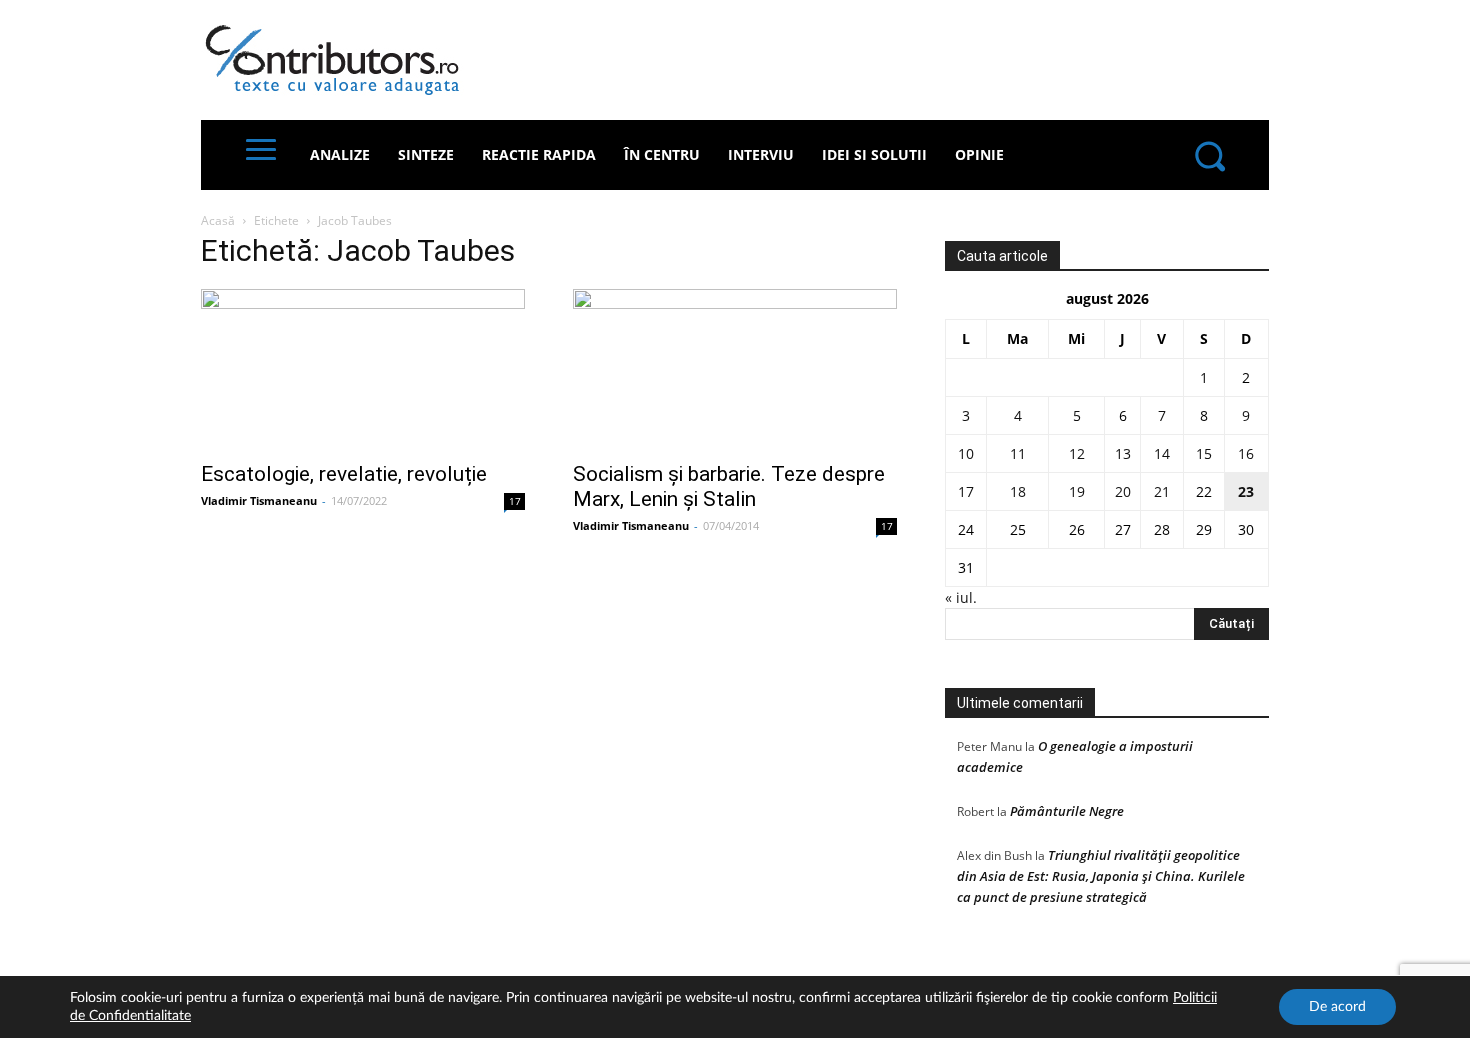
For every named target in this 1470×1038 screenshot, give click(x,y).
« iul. (961, 597)
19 (1077, 491)
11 (1018, 453)
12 (1077, 453)
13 (1123, 453)
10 (966, 453)
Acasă (218, 220)
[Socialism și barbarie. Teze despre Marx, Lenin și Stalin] (735, 369)
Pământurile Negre (1067, 811)
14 (1162, 453)
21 (1162, 491)
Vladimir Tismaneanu (259, 500)
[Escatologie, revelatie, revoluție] (363, 369)
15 (1204, 453)
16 (1246, 453)
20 (1123, 491)
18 (1018, 491)
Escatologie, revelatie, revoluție (344, 474)
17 (515, 501)
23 (1246, 491)
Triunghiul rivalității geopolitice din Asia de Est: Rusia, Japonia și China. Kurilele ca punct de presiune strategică (1101, 876)
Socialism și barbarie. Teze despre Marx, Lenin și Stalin (729, 486)
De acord (1337, 1007)
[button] (1209, 155)
